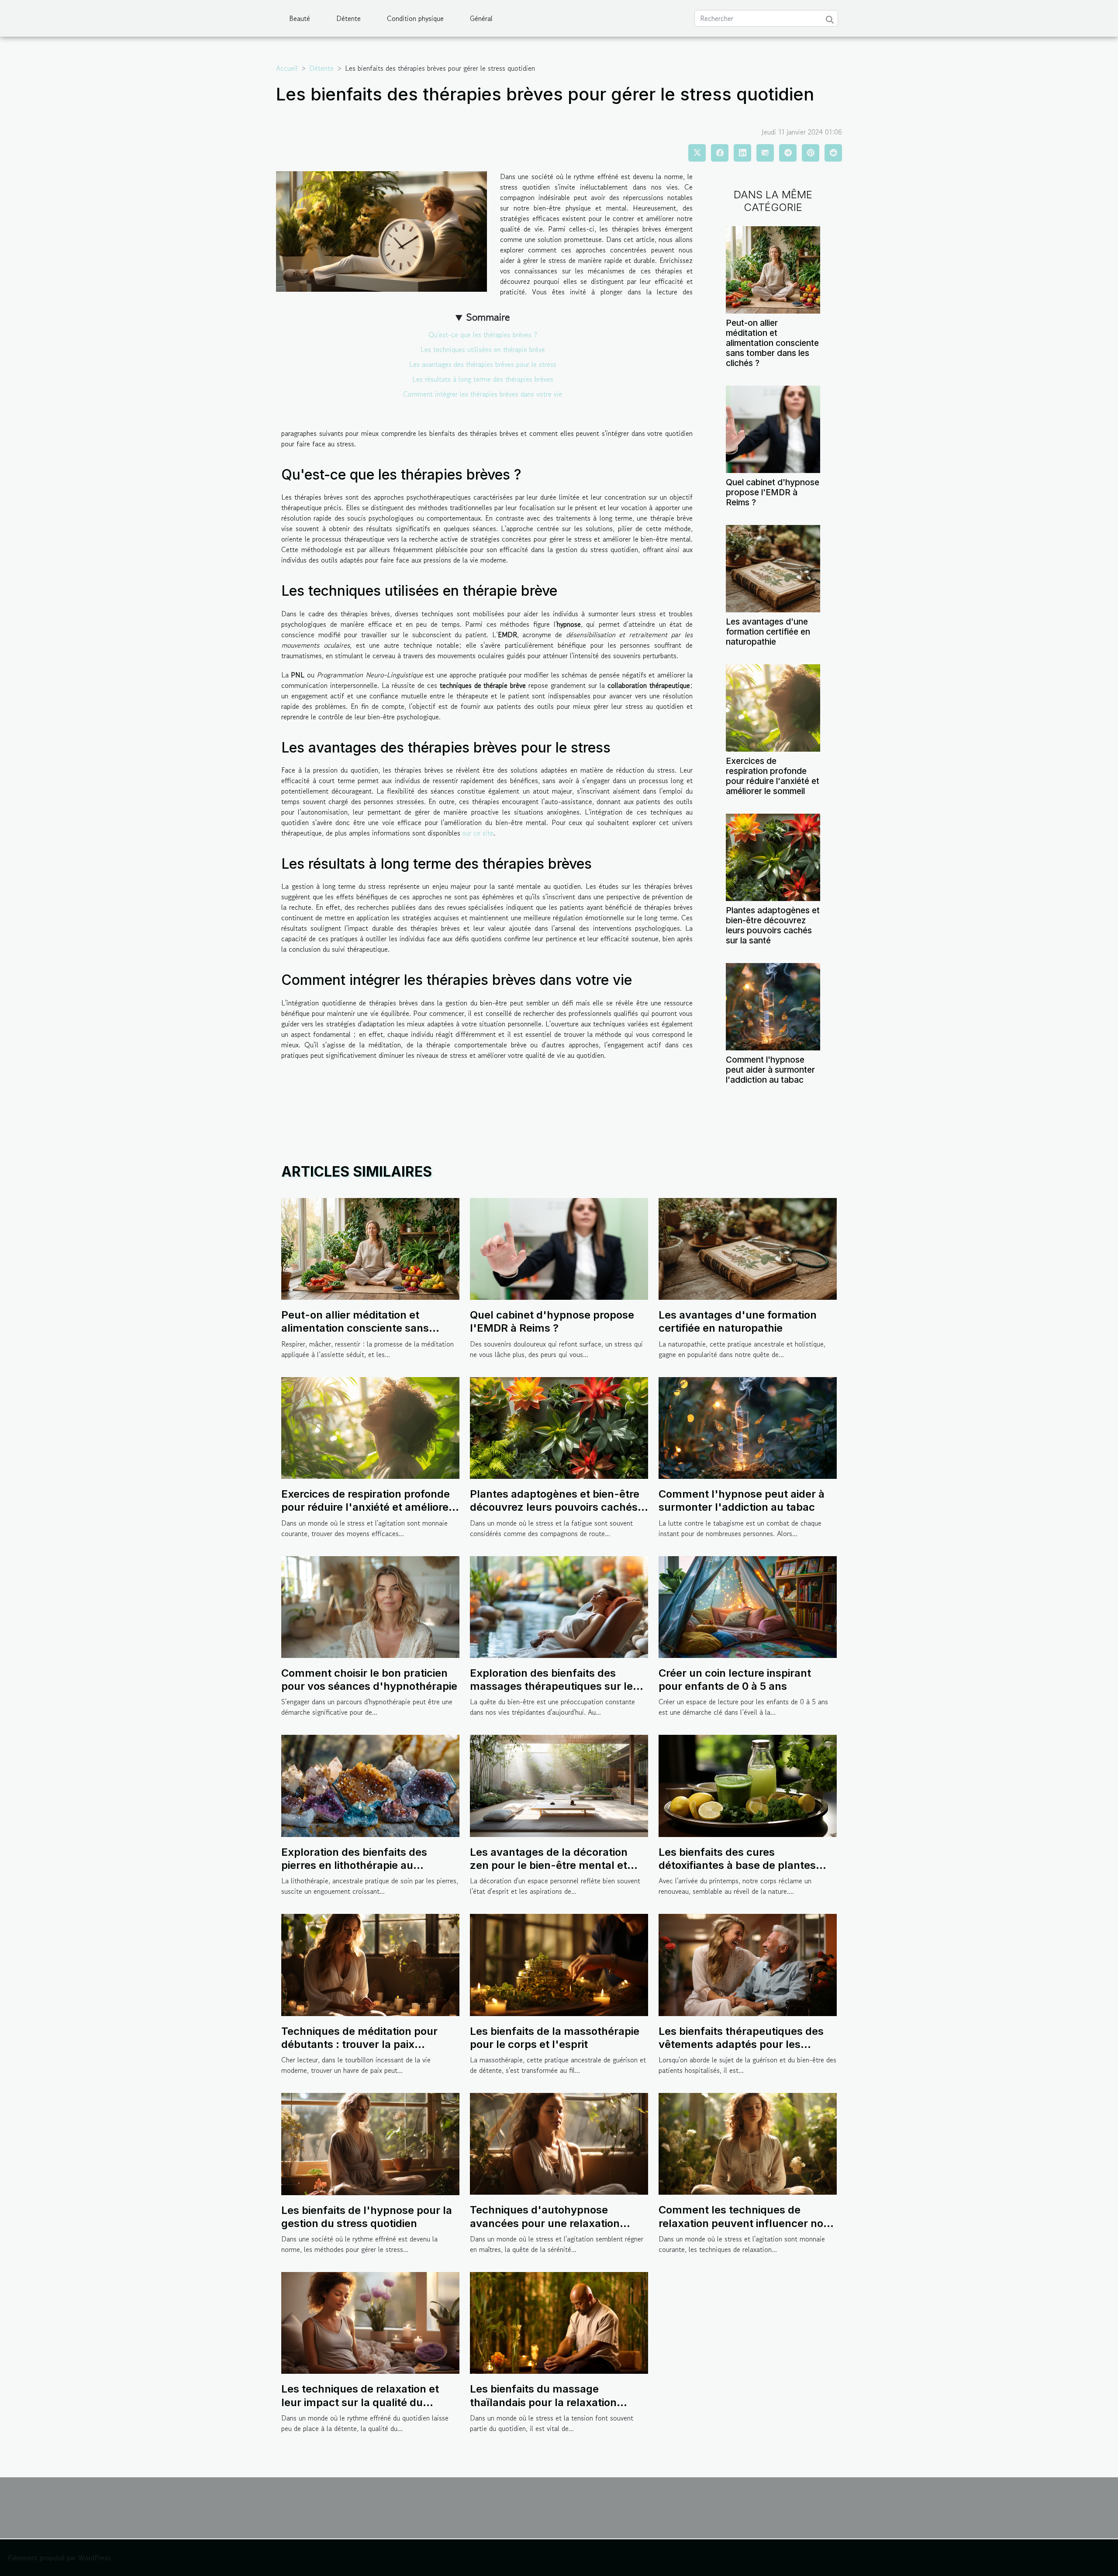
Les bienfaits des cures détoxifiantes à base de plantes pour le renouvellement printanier (744, 1865)
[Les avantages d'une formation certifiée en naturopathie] (773, 567)
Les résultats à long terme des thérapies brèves (483, 379)
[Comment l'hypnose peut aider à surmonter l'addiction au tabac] (773, 1006)
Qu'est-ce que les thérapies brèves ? (483, 335)
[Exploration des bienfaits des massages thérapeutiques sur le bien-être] (559, 1606)
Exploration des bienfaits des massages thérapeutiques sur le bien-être (551, 1686)
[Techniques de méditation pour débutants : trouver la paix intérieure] (370, 1964)
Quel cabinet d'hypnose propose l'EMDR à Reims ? (773, 492)
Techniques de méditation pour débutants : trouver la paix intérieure (359, 2044)
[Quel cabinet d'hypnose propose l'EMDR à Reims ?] (773, 428)
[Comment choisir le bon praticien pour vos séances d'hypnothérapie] (370, 1606)
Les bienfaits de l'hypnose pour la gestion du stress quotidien (367, 2217)
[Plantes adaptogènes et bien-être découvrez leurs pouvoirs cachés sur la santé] (773, 856)
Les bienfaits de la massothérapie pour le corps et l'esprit (555, 2038)
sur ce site (478, 833)
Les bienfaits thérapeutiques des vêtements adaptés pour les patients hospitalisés (741, 2044)
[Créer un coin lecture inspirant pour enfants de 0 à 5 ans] (748, 1606)
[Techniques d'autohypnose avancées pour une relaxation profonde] (559, 2143)
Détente (349, 18)
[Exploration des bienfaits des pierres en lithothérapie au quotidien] (370, 1785)
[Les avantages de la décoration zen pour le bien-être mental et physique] (559, 1785)
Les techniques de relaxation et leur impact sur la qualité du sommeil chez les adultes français (368, 2402)
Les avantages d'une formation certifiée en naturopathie (768, 632)
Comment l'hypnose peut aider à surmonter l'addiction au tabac (770, 1070)
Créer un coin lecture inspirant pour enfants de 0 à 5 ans (735, 1680)
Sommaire (488, 317)
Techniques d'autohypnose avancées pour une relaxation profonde (545, 2223)
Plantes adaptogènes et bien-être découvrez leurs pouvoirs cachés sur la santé (773, 925)
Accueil (287, 68)
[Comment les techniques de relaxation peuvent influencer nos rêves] (748, 2143)
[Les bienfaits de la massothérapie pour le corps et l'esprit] (559, 1964)
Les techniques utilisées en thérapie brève (483, 349)
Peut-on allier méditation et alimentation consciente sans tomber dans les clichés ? (772, 343)
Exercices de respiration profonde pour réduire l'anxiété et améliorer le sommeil (773, 776)
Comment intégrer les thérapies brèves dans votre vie (483, 394)
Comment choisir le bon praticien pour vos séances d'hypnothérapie (369, 1680)
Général (481, 18)
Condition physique (415, 18)
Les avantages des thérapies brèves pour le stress (483, 364)
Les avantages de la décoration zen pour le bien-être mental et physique (549, 1865)
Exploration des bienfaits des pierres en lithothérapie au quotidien (354, 1865)
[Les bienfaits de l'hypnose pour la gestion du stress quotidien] (370, 2143)
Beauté (300, 18)
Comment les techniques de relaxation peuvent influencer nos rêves (744, 2223)
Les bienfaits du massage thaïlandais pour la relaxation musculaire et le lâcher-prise (543, 2402)
